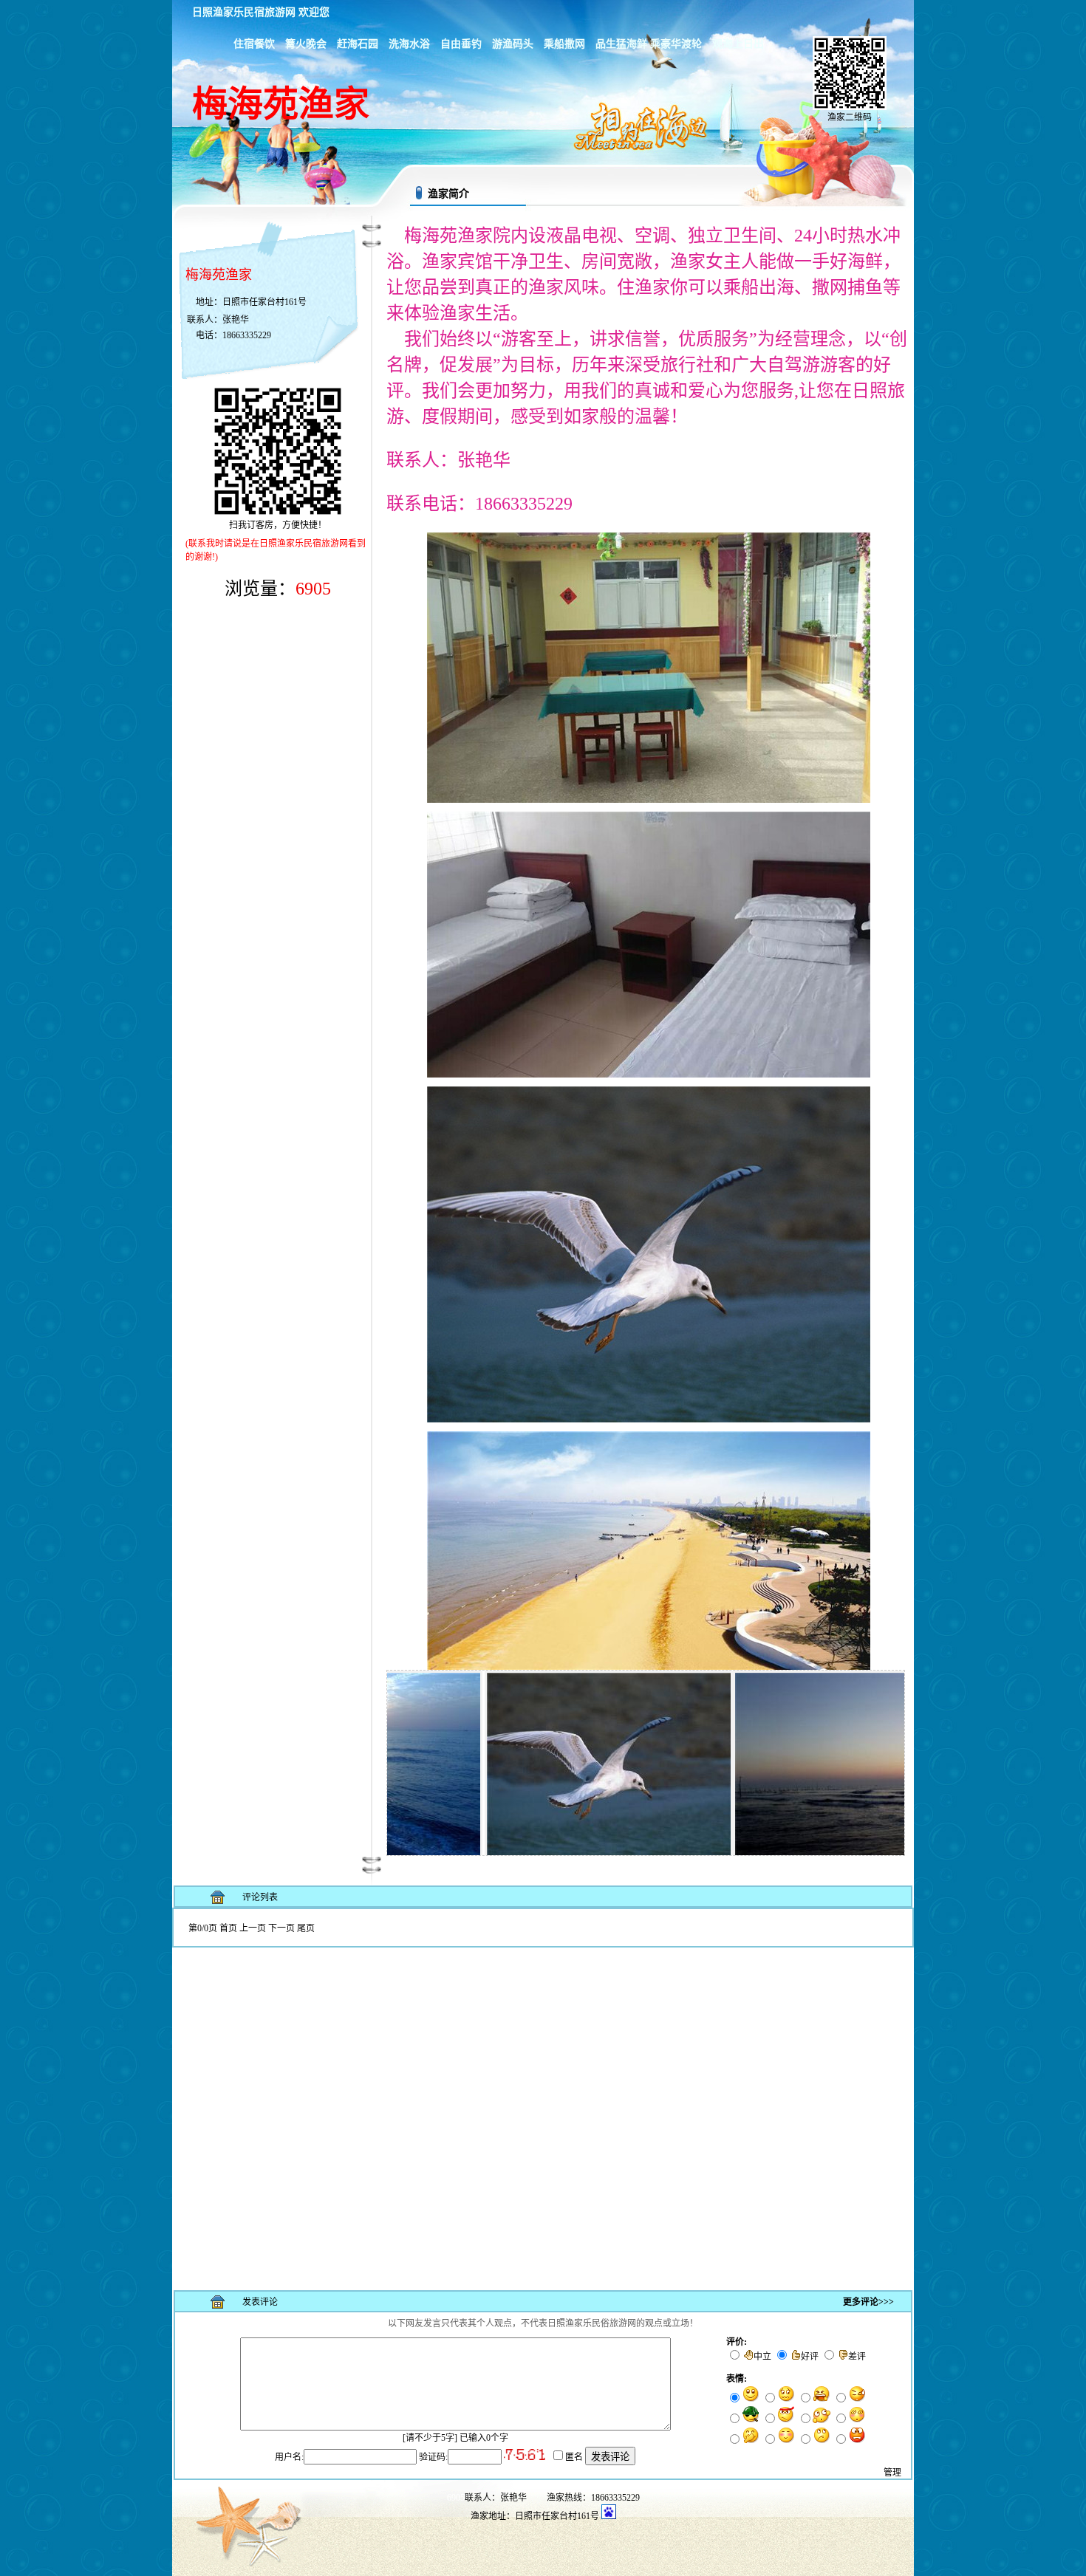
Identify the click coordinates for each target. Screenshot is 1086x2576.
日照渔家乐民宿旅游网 (244, 12)
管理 (892, 2473)
